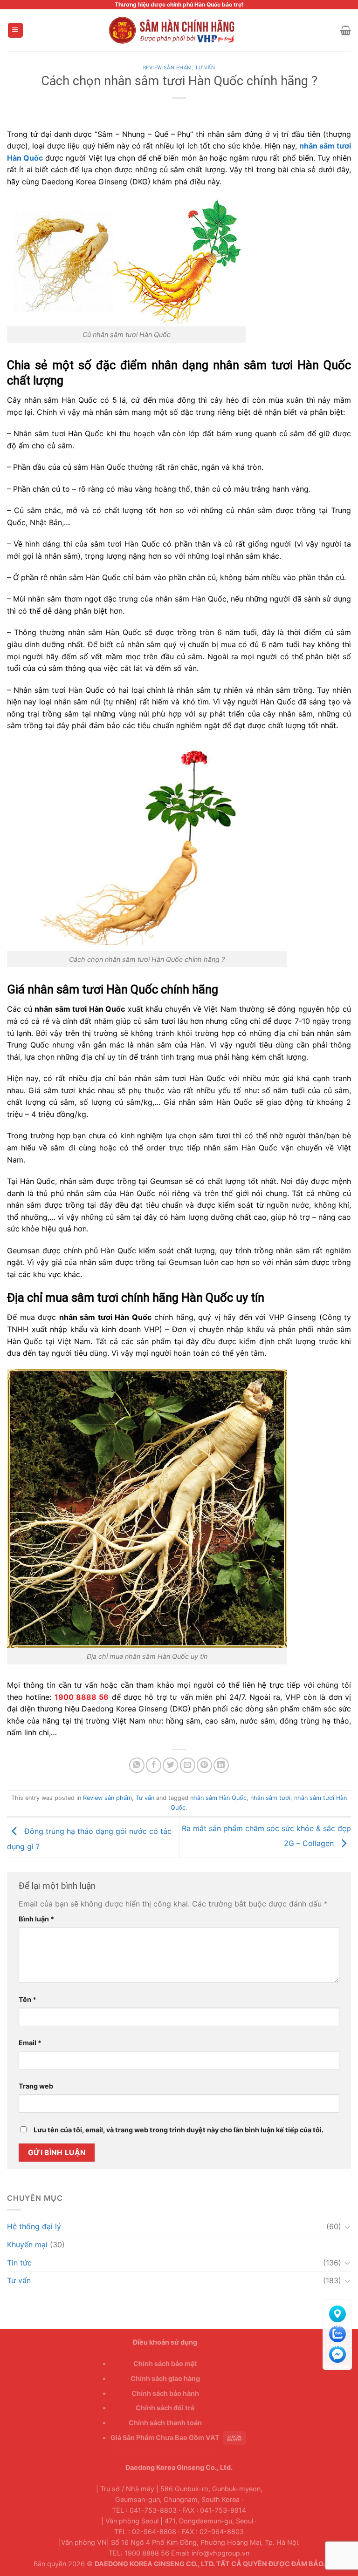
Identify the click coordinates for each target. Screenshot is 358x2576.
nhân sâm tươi (270, 1798)
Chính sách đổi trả (165, 2408)
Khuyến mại (27, 2245)
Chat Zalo (337, 2332)
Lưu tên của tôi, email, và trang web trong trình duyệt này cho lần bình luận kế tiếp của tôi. (179, 2130)
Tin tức (19, 2263)
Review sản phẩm (168, 68)
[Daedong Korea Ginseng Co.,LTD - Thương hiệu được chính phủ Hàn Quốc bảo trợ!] (179, 30)
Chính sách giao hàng (165, 2378)
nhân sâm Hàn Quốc (218, 1798)
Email (30, 2043)
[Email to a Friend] (188, 1765)
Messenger (337, 2353)
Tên (28, 1999)
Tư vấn (205, 68)
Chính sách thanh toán (165, 2423)
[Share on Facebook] (154, 1765)
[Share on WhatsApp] (137, 1765)
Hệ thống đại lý (34, 2226)
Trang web (36, 2086)
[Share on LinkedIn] (221, 1765)
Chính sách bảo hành (165, 2393)
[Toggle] (347, 2227)
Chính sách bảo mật (165, 2363)
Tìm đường (337, 2312)
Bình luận (36, 1919)
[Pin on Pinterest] (204, 1765)
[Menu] (16, 30)
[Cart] (346, 30)
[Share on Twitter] (170, 1765)
